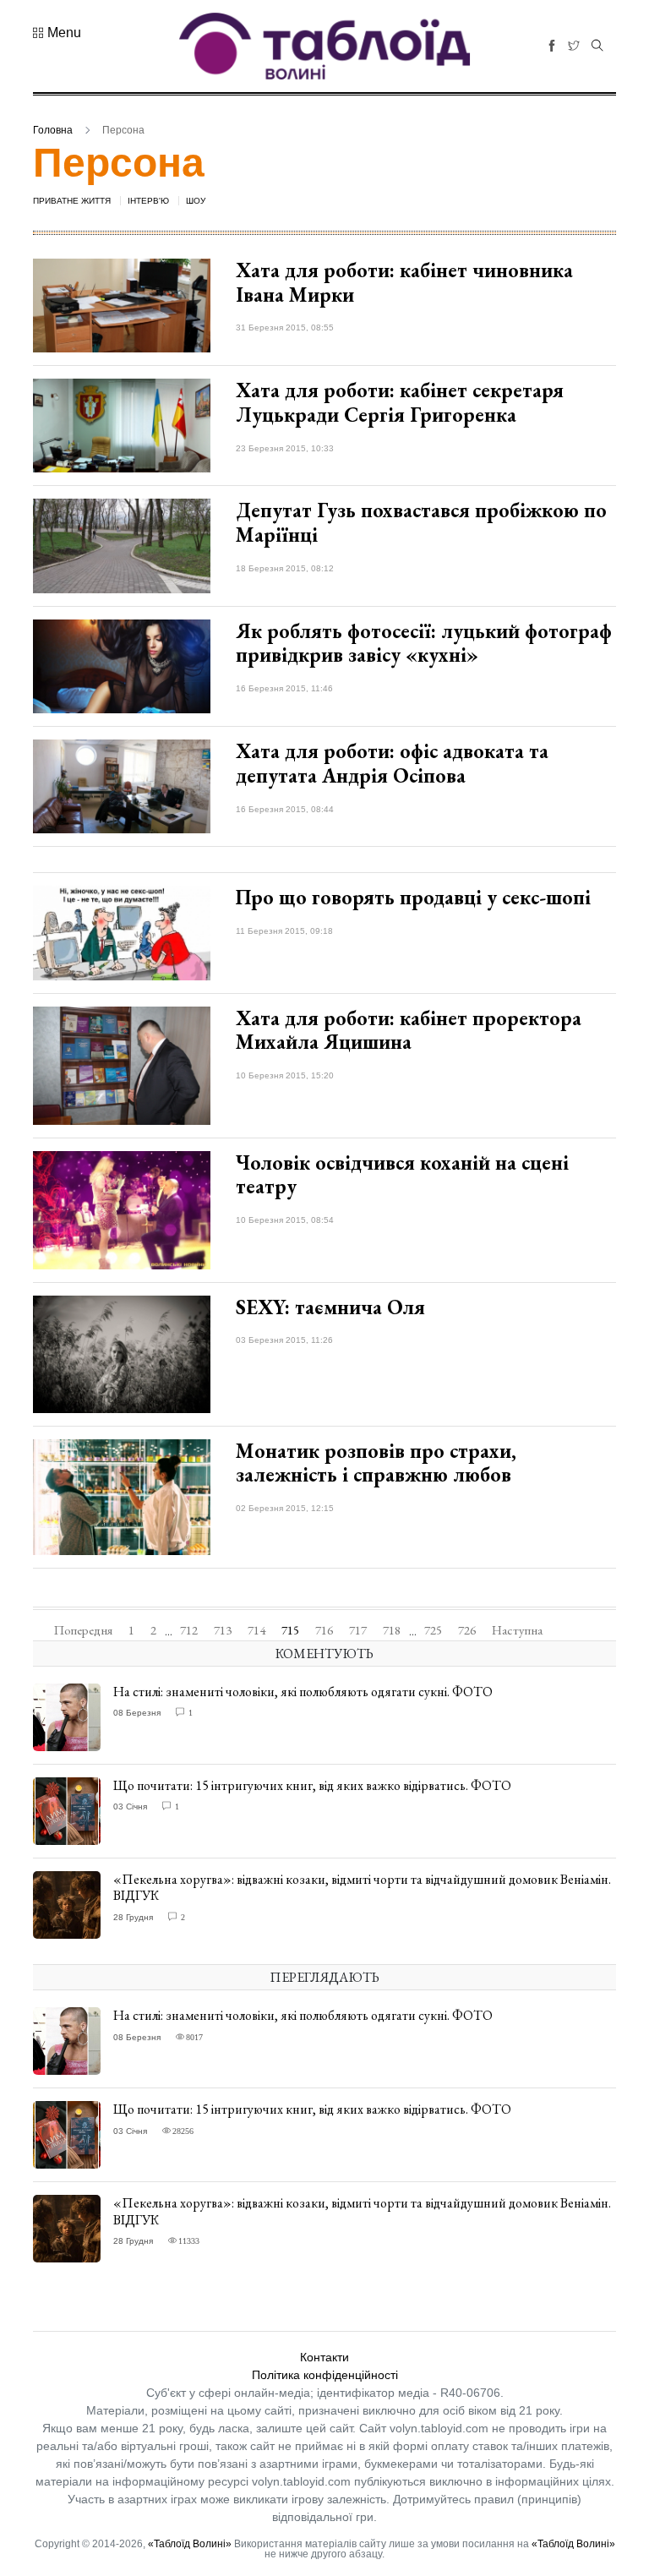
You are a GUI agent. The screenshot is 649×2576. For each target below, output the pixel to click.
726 (467, 1630)
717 (358, 1630)
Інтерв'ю (148, 201)
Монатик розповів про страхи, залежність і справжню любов (376, 1463)
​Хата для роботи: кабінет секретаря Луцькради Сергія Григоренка (400, 402)
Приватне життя (72, 201)
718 (392, 1630)
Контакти (324, 2357)
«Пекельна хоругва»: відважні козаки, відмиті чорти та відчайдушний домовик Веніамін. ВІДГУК (362, 1887)
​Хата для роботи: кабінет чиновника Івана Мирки (404, 282)
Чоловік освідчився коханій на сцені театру (402, 1175)
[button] (57, 33)
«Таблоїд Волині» (190, 2544)
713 (223, 1630)
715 (290, 1630)
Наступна (517, 1630)
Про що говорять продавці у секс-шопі (413, 897)
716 (324, 1630)
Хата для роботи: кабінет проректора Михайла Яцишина (409, 1030)
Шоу (196, 201)
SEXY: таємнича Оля (330, 1307)
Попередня (83, 1630)
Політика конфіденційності (325, 2375)
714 (256, 1630)
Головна (53, 130)
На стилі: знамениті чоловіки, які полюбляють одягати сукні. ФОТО (303, 1692)
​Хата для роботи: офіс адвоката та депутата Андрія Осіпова (392, 763)
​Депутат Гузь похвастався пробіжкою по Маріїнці (421, 522)
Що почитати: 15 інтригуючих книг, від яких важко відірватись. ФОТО (312, 1785)
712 (189, 1630)
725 (433, 1630)
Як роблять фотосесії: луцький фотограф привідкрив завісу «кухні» (424, 643)
